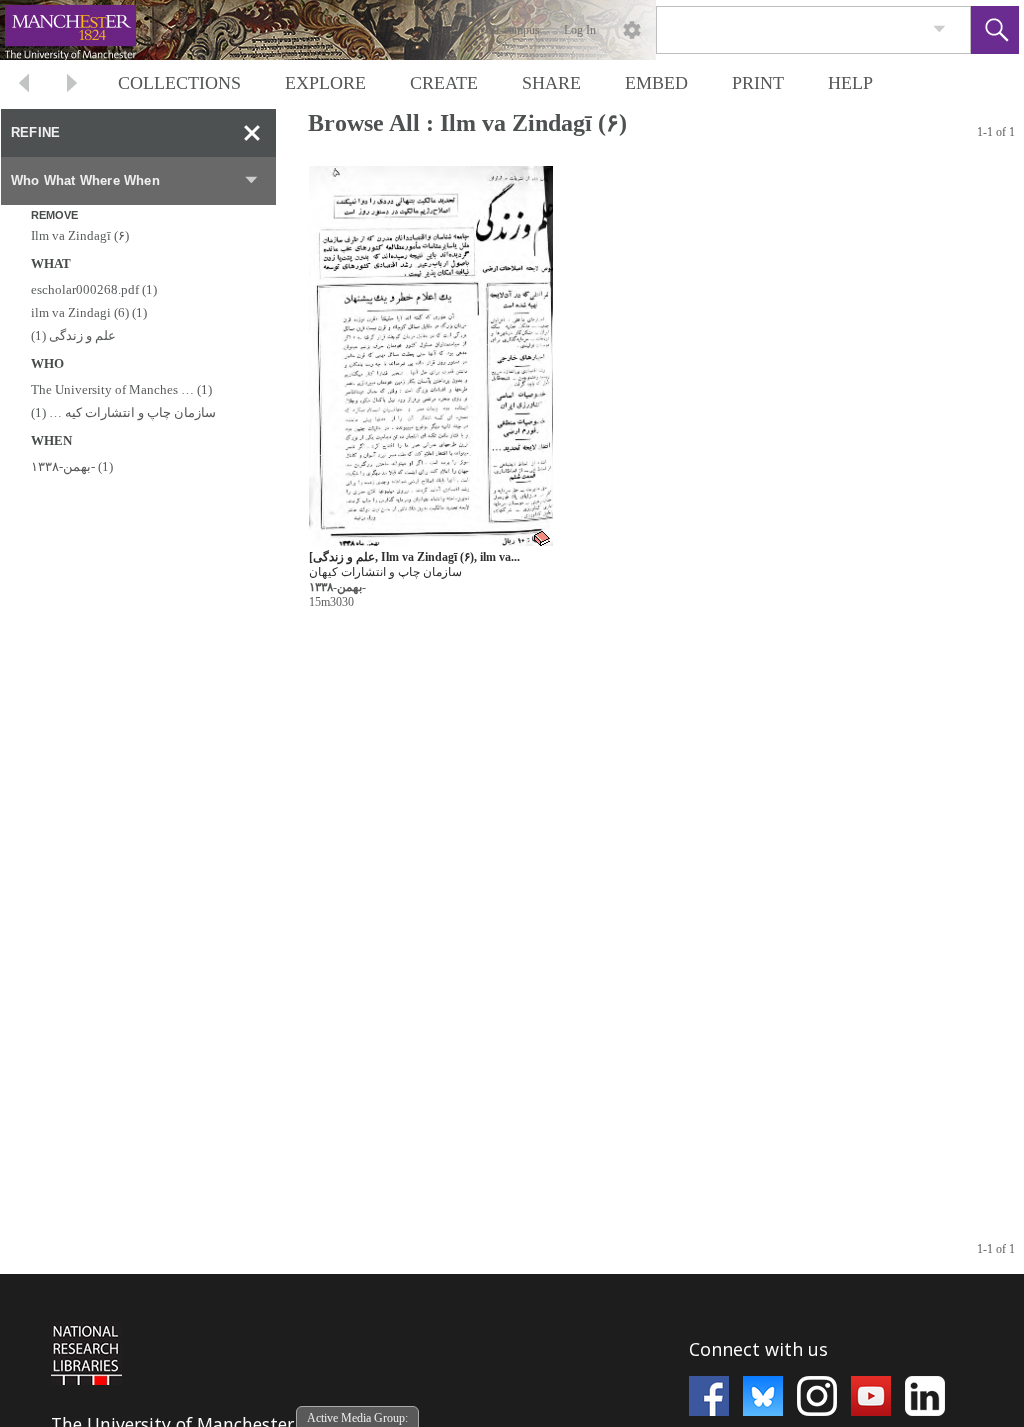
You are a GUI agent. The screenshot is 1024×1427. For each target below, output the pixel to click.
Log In (580, 30)
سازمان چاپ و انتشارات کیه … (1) (123, 412)
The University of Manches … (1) (121, 389)
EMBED (656, 83)
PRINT (758, 83)
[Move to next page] (72, 85)
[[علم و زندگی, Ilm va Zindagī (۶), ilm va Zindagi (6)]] (431, 356)
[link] (939, 29)
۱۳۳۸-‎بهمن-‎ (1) (72, 466)
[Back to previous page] (24, 85)
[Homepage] (377, 30)
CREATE (444, 83)
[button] (995, 30)
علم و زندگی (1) (73, 335)
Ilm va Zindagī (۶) (80, 235)
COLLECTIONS (179, 83)
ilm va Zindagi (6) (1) (89, 312)
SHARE (551, 83)
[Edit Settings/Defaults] (632, 30)
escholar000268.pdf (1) (94, 289)
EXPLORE (325, 83)
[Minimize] (252, 133)
